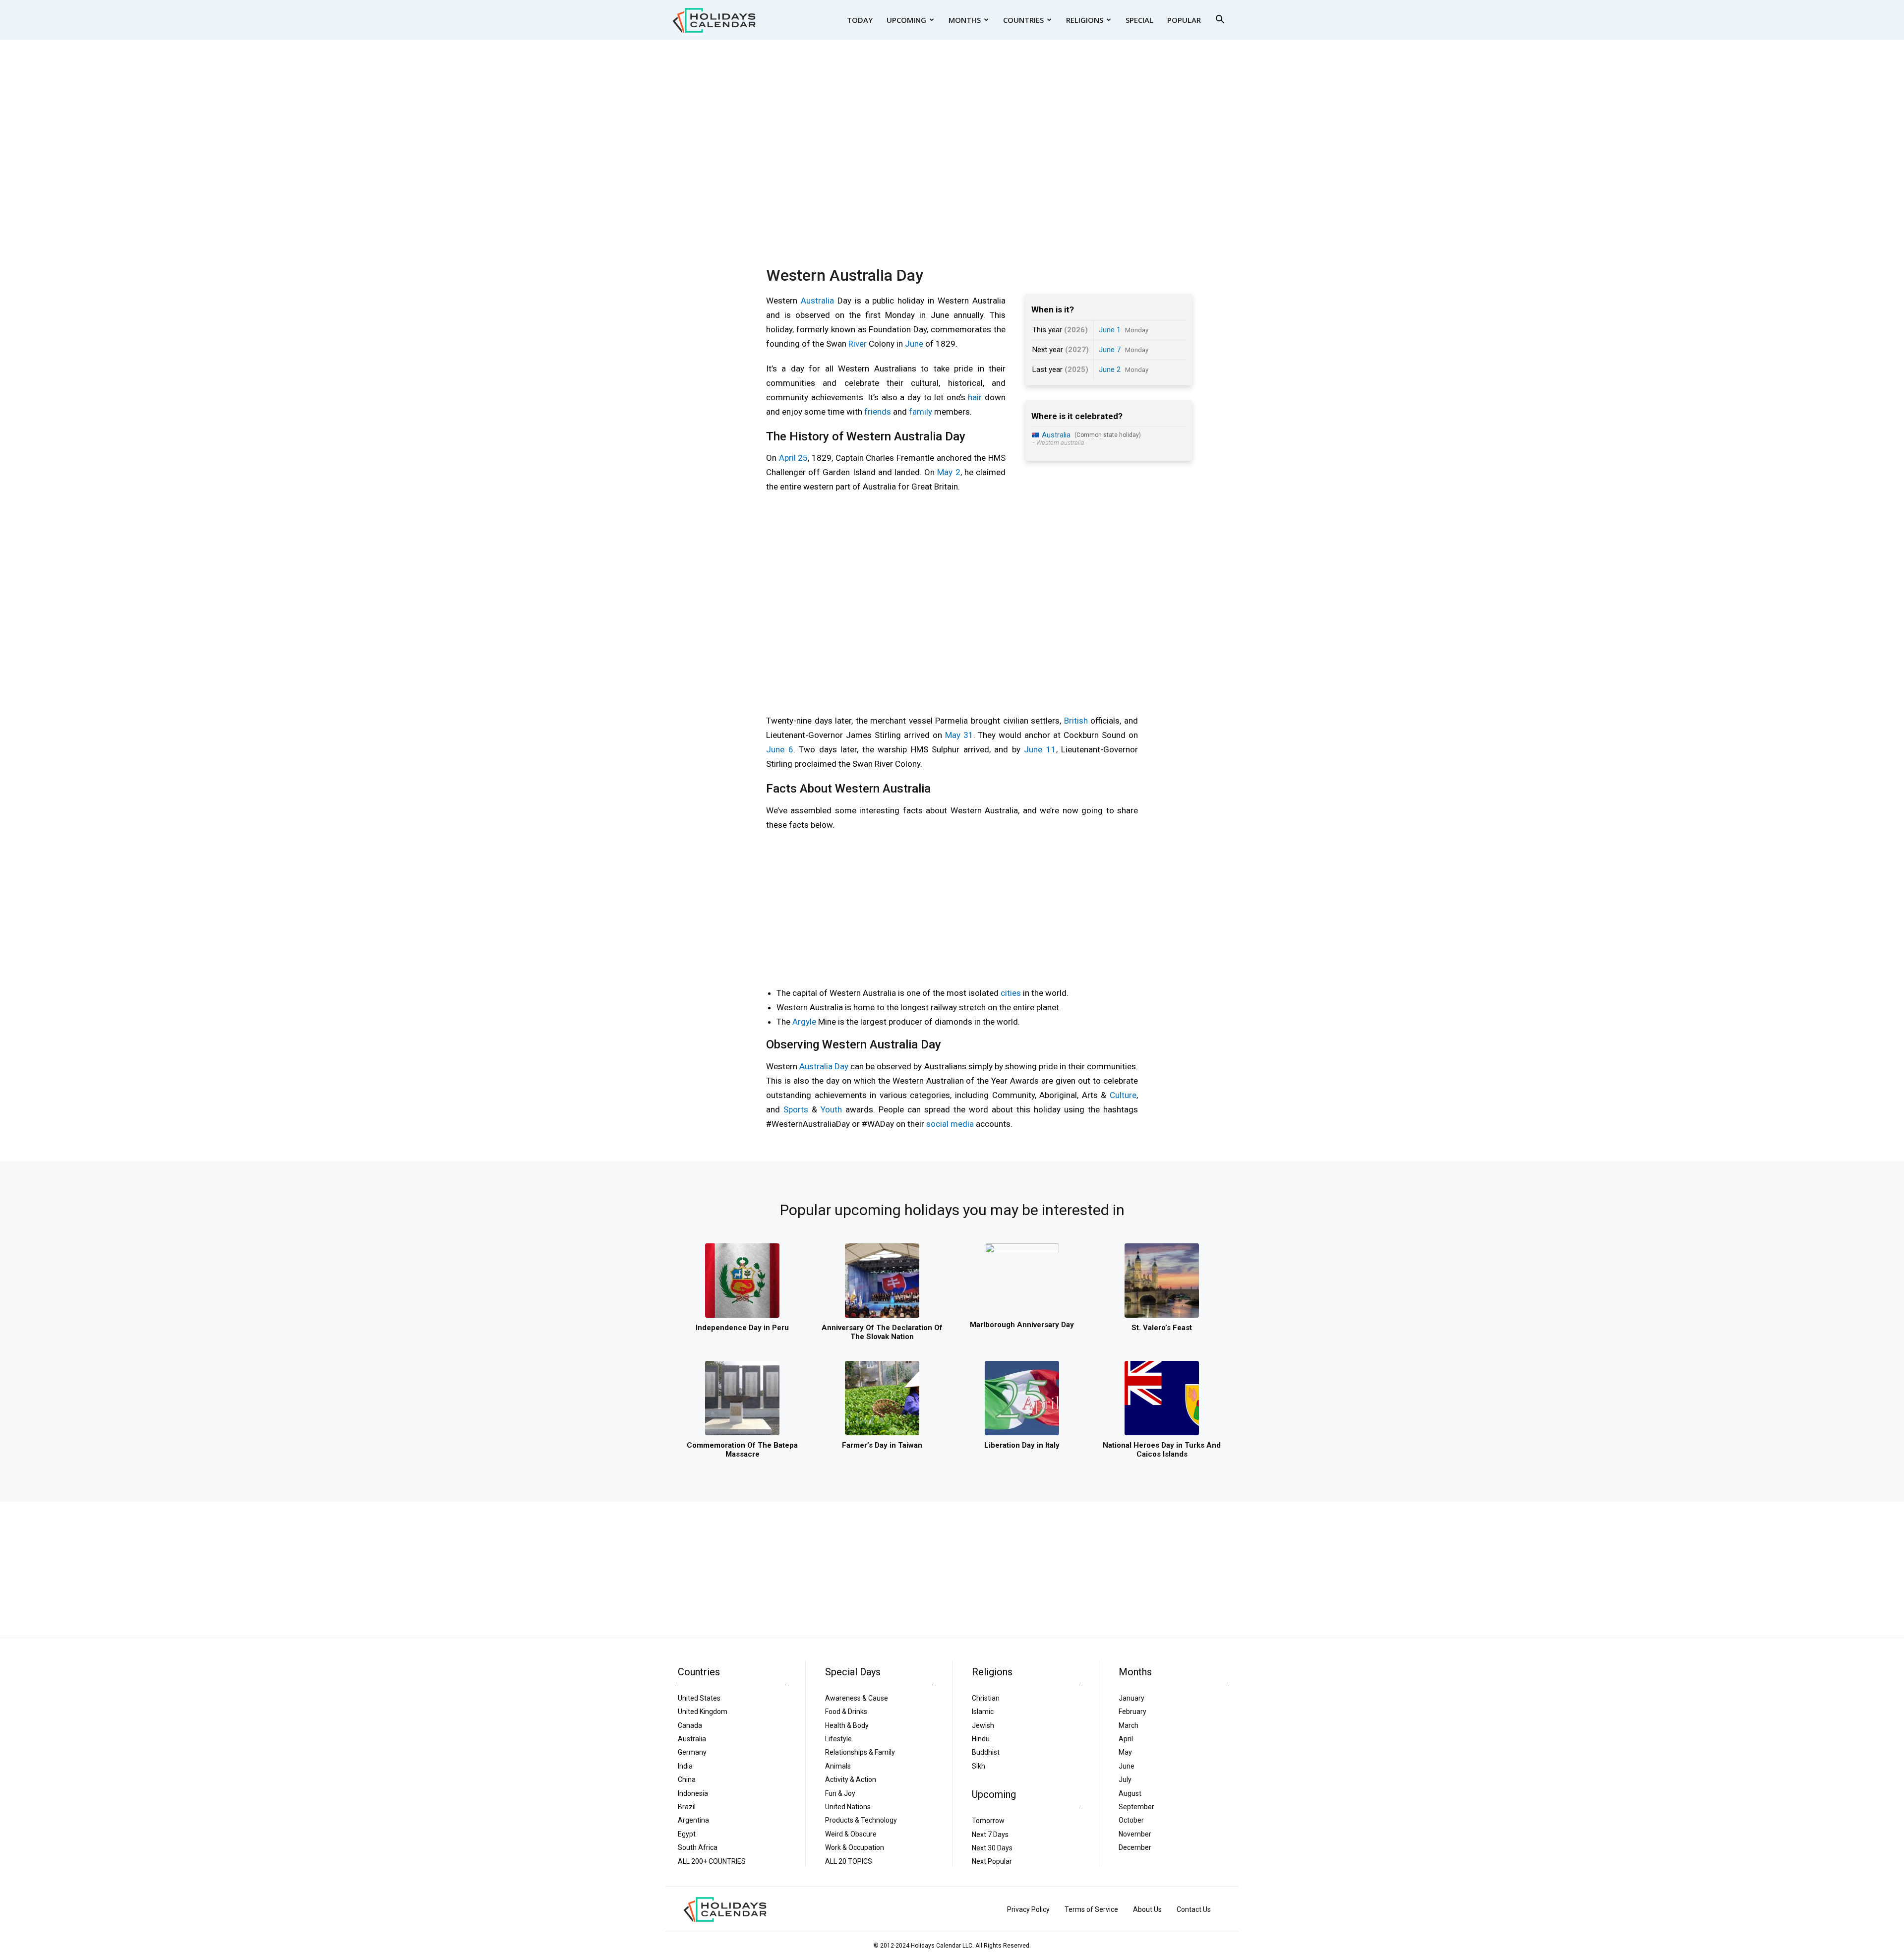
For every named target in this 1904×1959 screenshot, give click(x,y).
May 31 (959, 735)
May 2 (949, 472)
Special (1139, 20)
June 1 (1110, 330)
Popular (1184, 20)
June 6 (780, 749)
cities (1011, 993)
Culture (1123, 1095)
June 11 (1040, 749)
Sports (796, 1109)
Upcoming (906, 20)
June (914, 344)
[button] (1220, 21)
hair (975, 397)
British (1076, 721)
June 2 (1110, 369)
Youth (831, 1109)
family (921, 412)
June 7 (1110, 350)
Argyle (804, 1022)
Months (965, 20)
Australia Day (824, 1066)
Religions (1085, 20)
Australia (817, 301)
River (858, 344)
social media (950, 1124)
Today (860, 20)
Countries (1023, 20)
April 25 (794, 458)
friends (878, 412)
